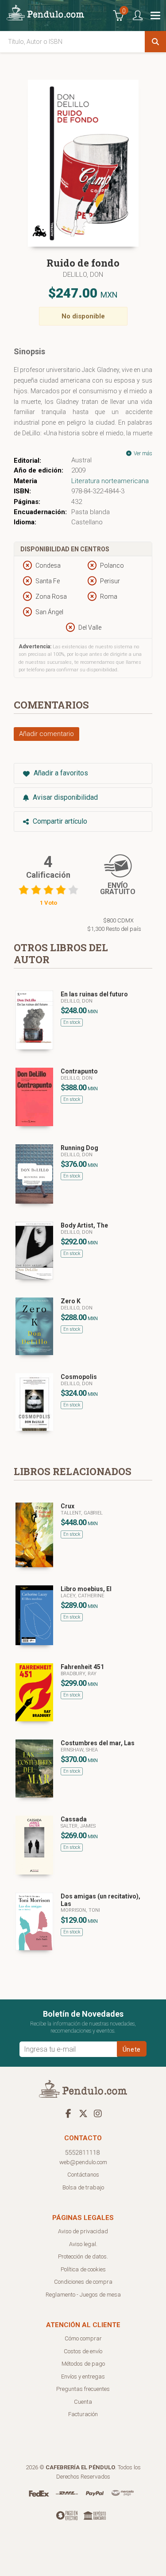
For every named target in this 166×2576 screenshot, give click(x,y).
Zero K (71, 1301)
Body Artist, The (84, 1225)
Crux (68, 1506)
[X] (83, 2113)
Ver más (142, 453)
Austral (81, 460)
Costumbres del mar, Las (98, 1743)
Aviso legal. (83, 2244)
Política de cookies (83, 2269)
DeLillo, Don (83, 275)
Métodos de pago (83, 2364)
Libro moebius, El (86, 1589)
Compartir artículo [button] (59, 821)
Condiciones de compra (83, 2282)
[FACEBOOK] (69, 2113)
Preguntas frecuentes (83, 2389)
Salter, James (78, 1826)
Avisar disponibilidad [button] (64, 797)
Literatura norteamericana (110, 481)
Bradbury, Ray (79, 1674)
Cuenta (83, 2402)
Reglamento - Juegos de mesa (83, 2295)
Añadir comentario (46, 734)
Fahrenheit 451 (82, 1667)
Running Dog (79, 1148)
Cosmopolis (79, 1377)
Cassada (74, 1819)
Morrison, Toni (80, 1910)
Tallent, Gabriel (82, 1513)
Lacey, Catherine (82, 1596)
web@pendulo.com (83, 2162)
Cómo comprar (83, 2338)
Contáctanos (83, 2175)
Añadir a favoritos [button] (60, 773)
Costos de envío (83, 2351)
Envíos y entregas (83, 2377)
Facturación (83, 2414)
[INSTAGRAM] (98, 2113)
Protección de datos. (83, 2256)
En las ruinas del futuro (94, 994)
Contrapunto (79, 1071)
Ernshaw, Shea (79, 1750)
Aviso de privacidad (83, 2231)
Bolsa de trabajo (83, 2187)
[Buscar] (155, 42)
